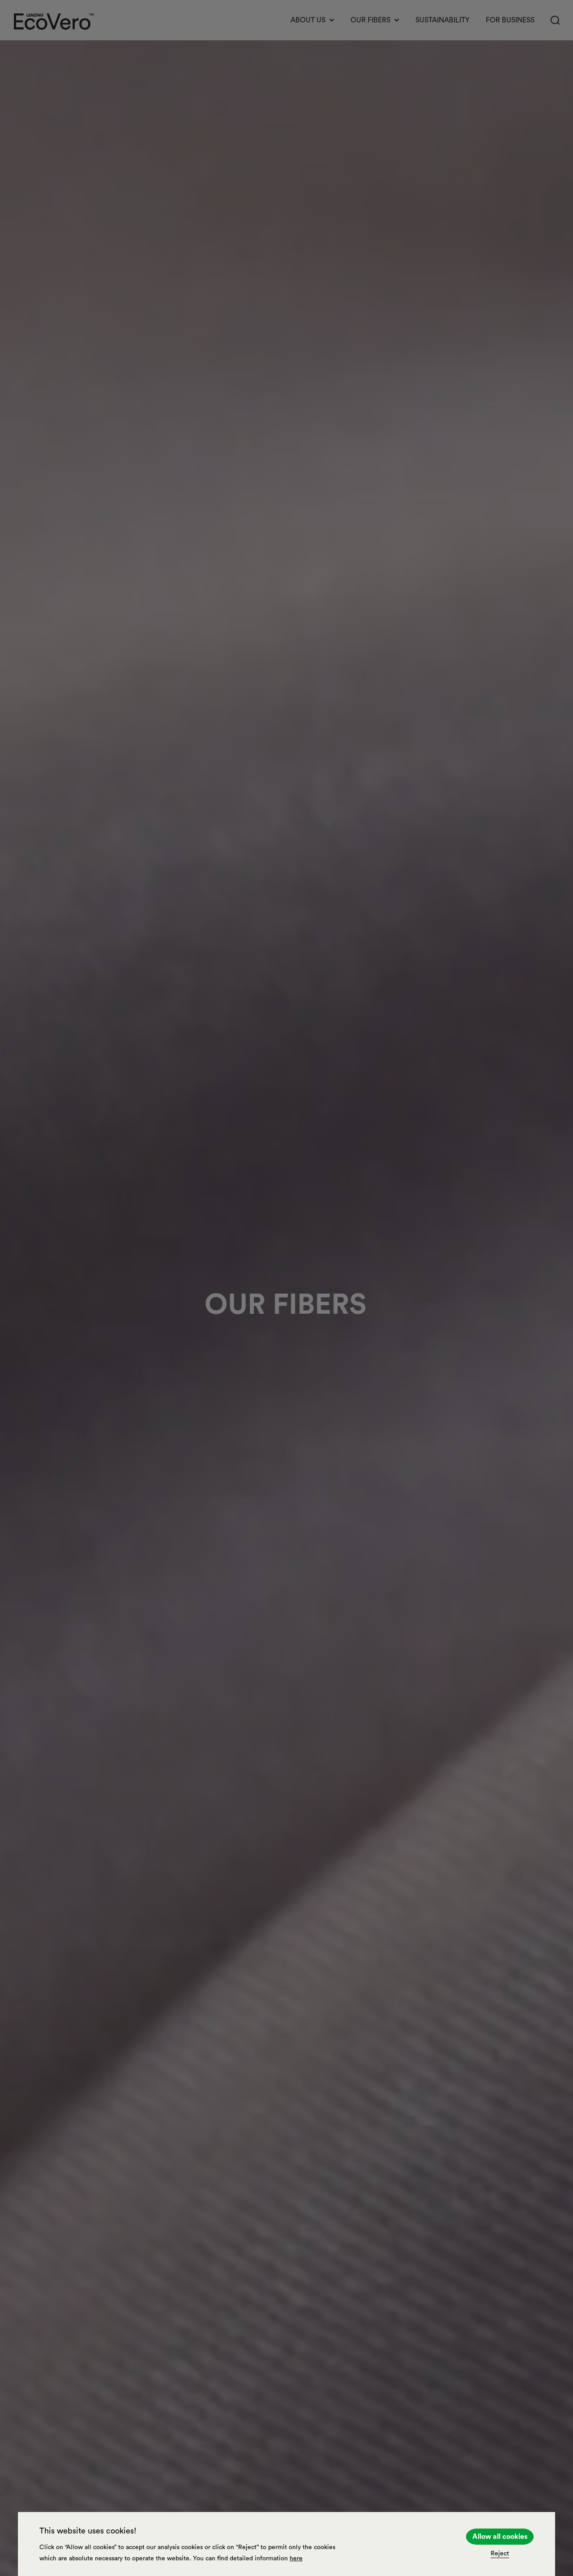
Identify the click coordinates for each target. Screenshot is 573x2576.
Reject (500, 2554)
